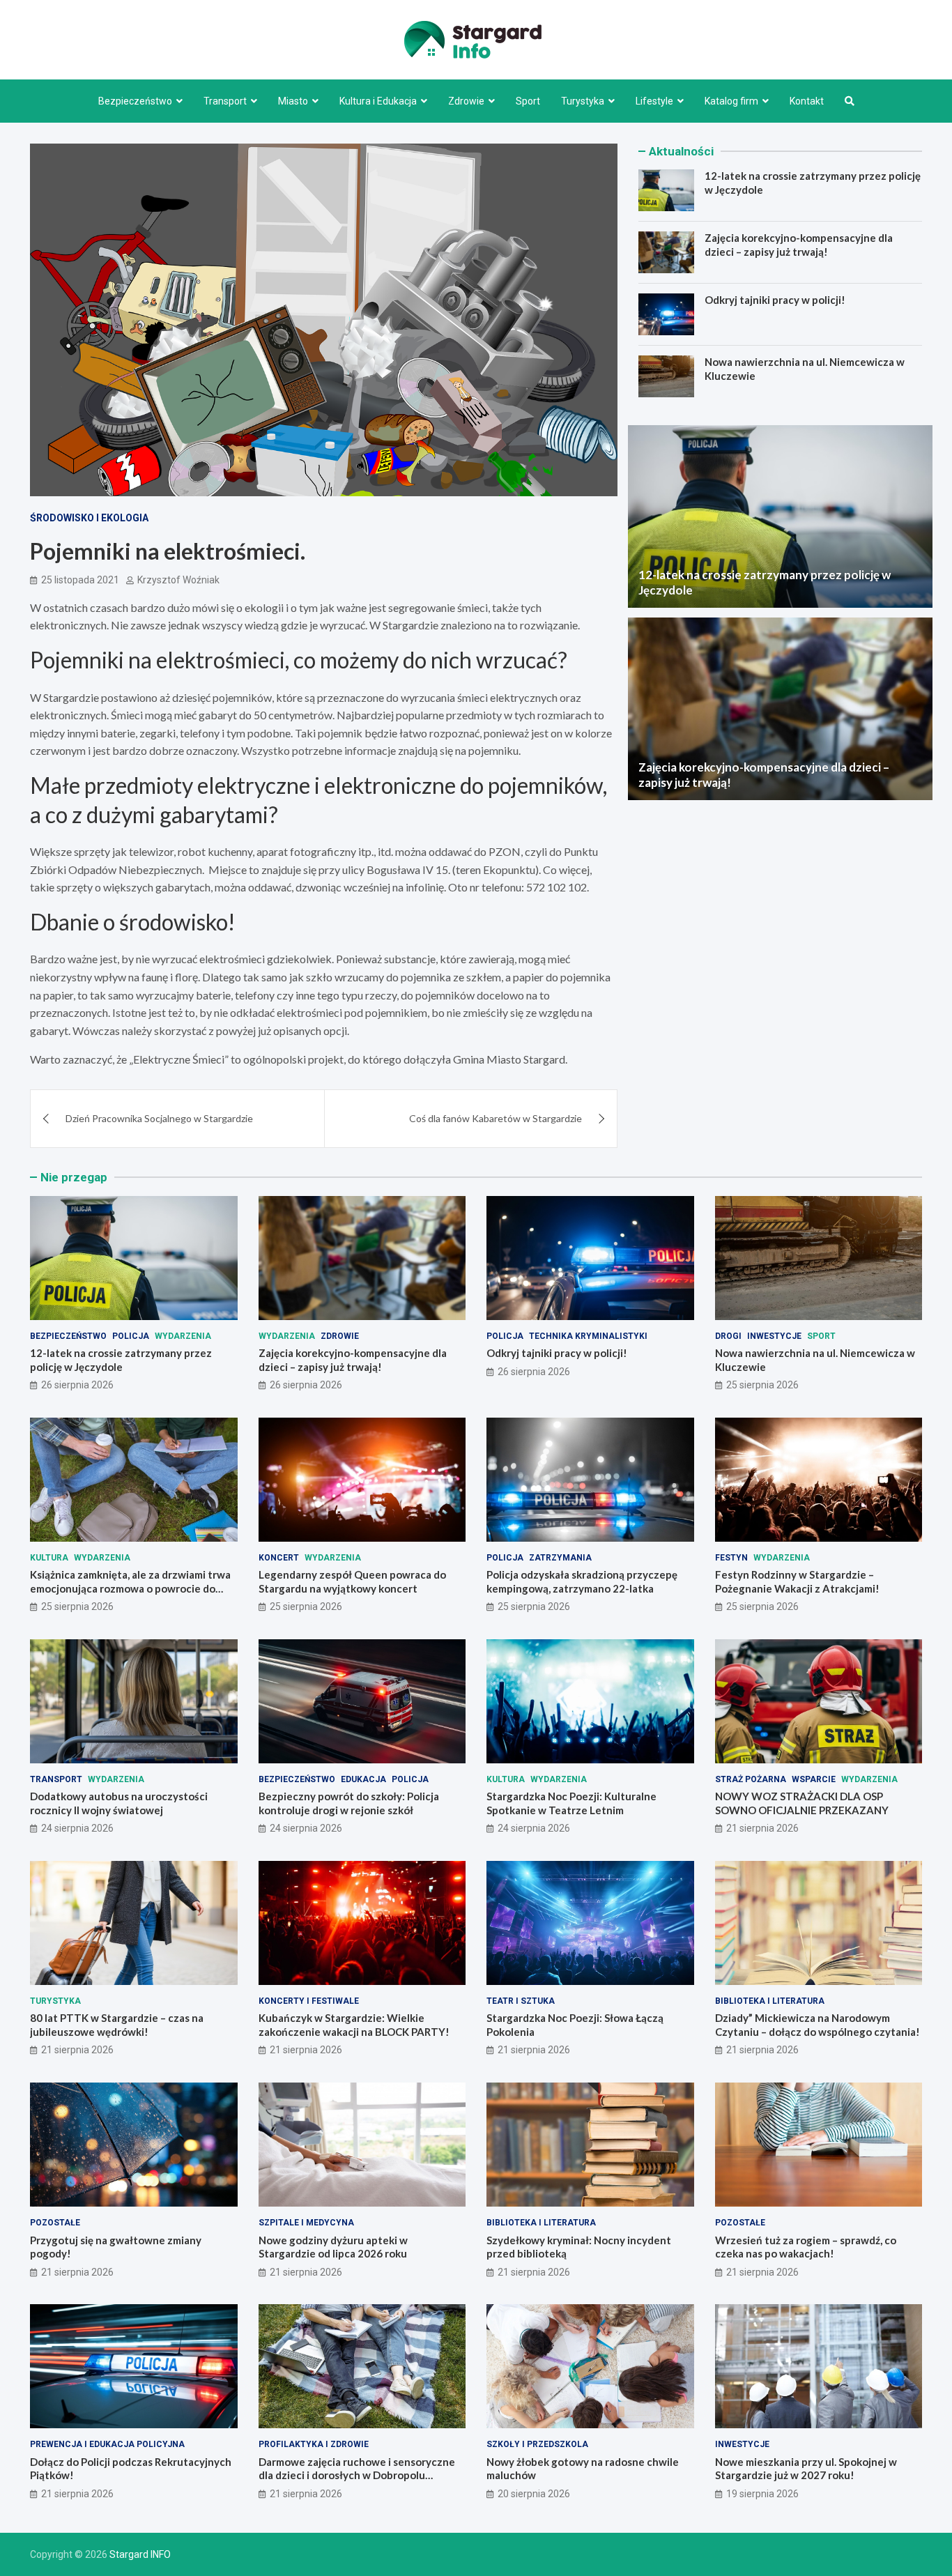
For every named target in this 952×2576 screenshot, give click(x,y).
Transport (225, 101)
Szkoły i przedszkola (537, 2444)
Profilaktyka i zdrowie (314, 2444)
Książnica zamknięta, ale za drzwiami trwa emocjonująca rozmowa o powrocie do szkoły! (130, 1588)
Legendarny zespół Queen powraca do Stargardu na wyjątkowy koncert (352, 1581)
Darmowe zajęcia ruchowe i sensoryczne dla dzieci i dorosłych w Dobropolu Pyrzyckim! (357, 2475)
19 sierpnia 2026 (762, 2494)
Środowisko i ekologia (89, 518)
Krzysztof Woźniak (178, 580)
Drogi (728, 1336)
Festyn (731, 1558)
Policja (131, 1336)
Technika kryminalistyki (588, 1336)
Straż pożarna (751, 1779)
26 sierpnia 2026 (77, 1385)
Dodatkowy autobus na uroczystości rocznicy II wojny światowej (119, 1803)
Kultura (49, 1558)
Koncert (279, 1558)
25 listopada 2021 (80, 580)
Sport (528, 101)
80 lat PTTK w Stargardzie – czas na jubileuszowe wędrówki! (117, 2025)
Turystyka (583, 101)
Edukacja (363, 1779)
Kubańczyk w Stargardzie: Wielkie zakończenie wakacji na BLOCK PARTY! (354, 2025)
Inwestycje (774, 1336)
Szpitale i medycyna (306, 2223)
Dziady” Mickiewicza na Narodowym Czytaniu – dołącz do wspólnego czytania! (817, 2025)
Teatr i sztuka (521, 2001)
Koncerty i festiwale (309, 2001)
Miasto (293, 101)
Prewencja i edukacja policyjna (107, 2444)
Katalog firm (731, 101)
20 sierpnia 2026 (534, 2494)
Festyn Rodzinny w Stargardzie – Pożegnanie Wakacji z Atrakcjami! (797, 1581)
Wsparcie (814, 1779)
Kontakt (807, 101)
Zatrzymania (560, 1558)
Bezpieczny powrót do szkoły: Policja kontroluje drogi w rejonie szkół (349, 1803)
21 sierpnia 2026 (762, 1828)
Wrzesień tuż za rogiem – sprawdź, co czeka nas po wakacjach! (806, 2247)
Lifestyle (654, 101)
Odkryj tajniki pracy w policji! (775, 300)
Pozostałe (55, 2223)
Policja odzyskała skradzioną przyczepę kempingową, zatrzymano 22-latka (582, 1581)
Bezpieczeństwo (135, 101)
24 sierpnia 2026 (77, 1828)
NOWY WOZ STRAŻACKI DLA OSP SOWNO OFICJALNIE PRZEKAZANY (802, 1803)
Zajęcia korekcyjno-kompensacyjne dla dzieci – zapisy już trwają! (799, 245)
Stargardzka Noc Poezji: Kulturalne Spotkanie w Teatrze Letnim (571, 1803)
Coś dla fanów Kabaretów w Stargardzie (496, 1118)
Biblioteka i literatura (770, 2001)
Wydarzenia (183, 1336)
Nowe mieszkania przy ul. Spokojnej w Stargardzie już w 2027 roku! (806, 2469)
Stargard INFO (140, 2554)
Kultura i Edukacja (378, 101)
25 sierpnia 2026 (762, 1385)
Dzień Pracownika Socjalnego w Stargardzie (159, 1118)
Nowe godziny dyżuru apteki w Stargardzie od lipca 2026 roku (333, 2247)
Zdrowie (466, 101)
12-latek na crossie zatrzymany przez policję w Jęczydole (121, 1360)
